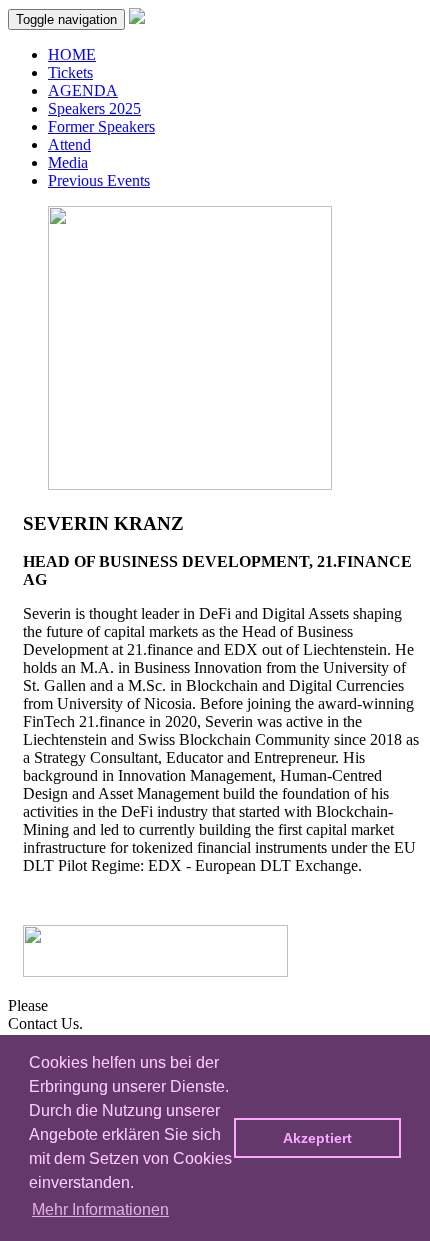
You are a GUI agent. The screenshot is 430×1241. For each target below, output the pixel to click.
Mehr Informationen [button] (100, 1209)
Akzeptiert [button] (317, 1138)
